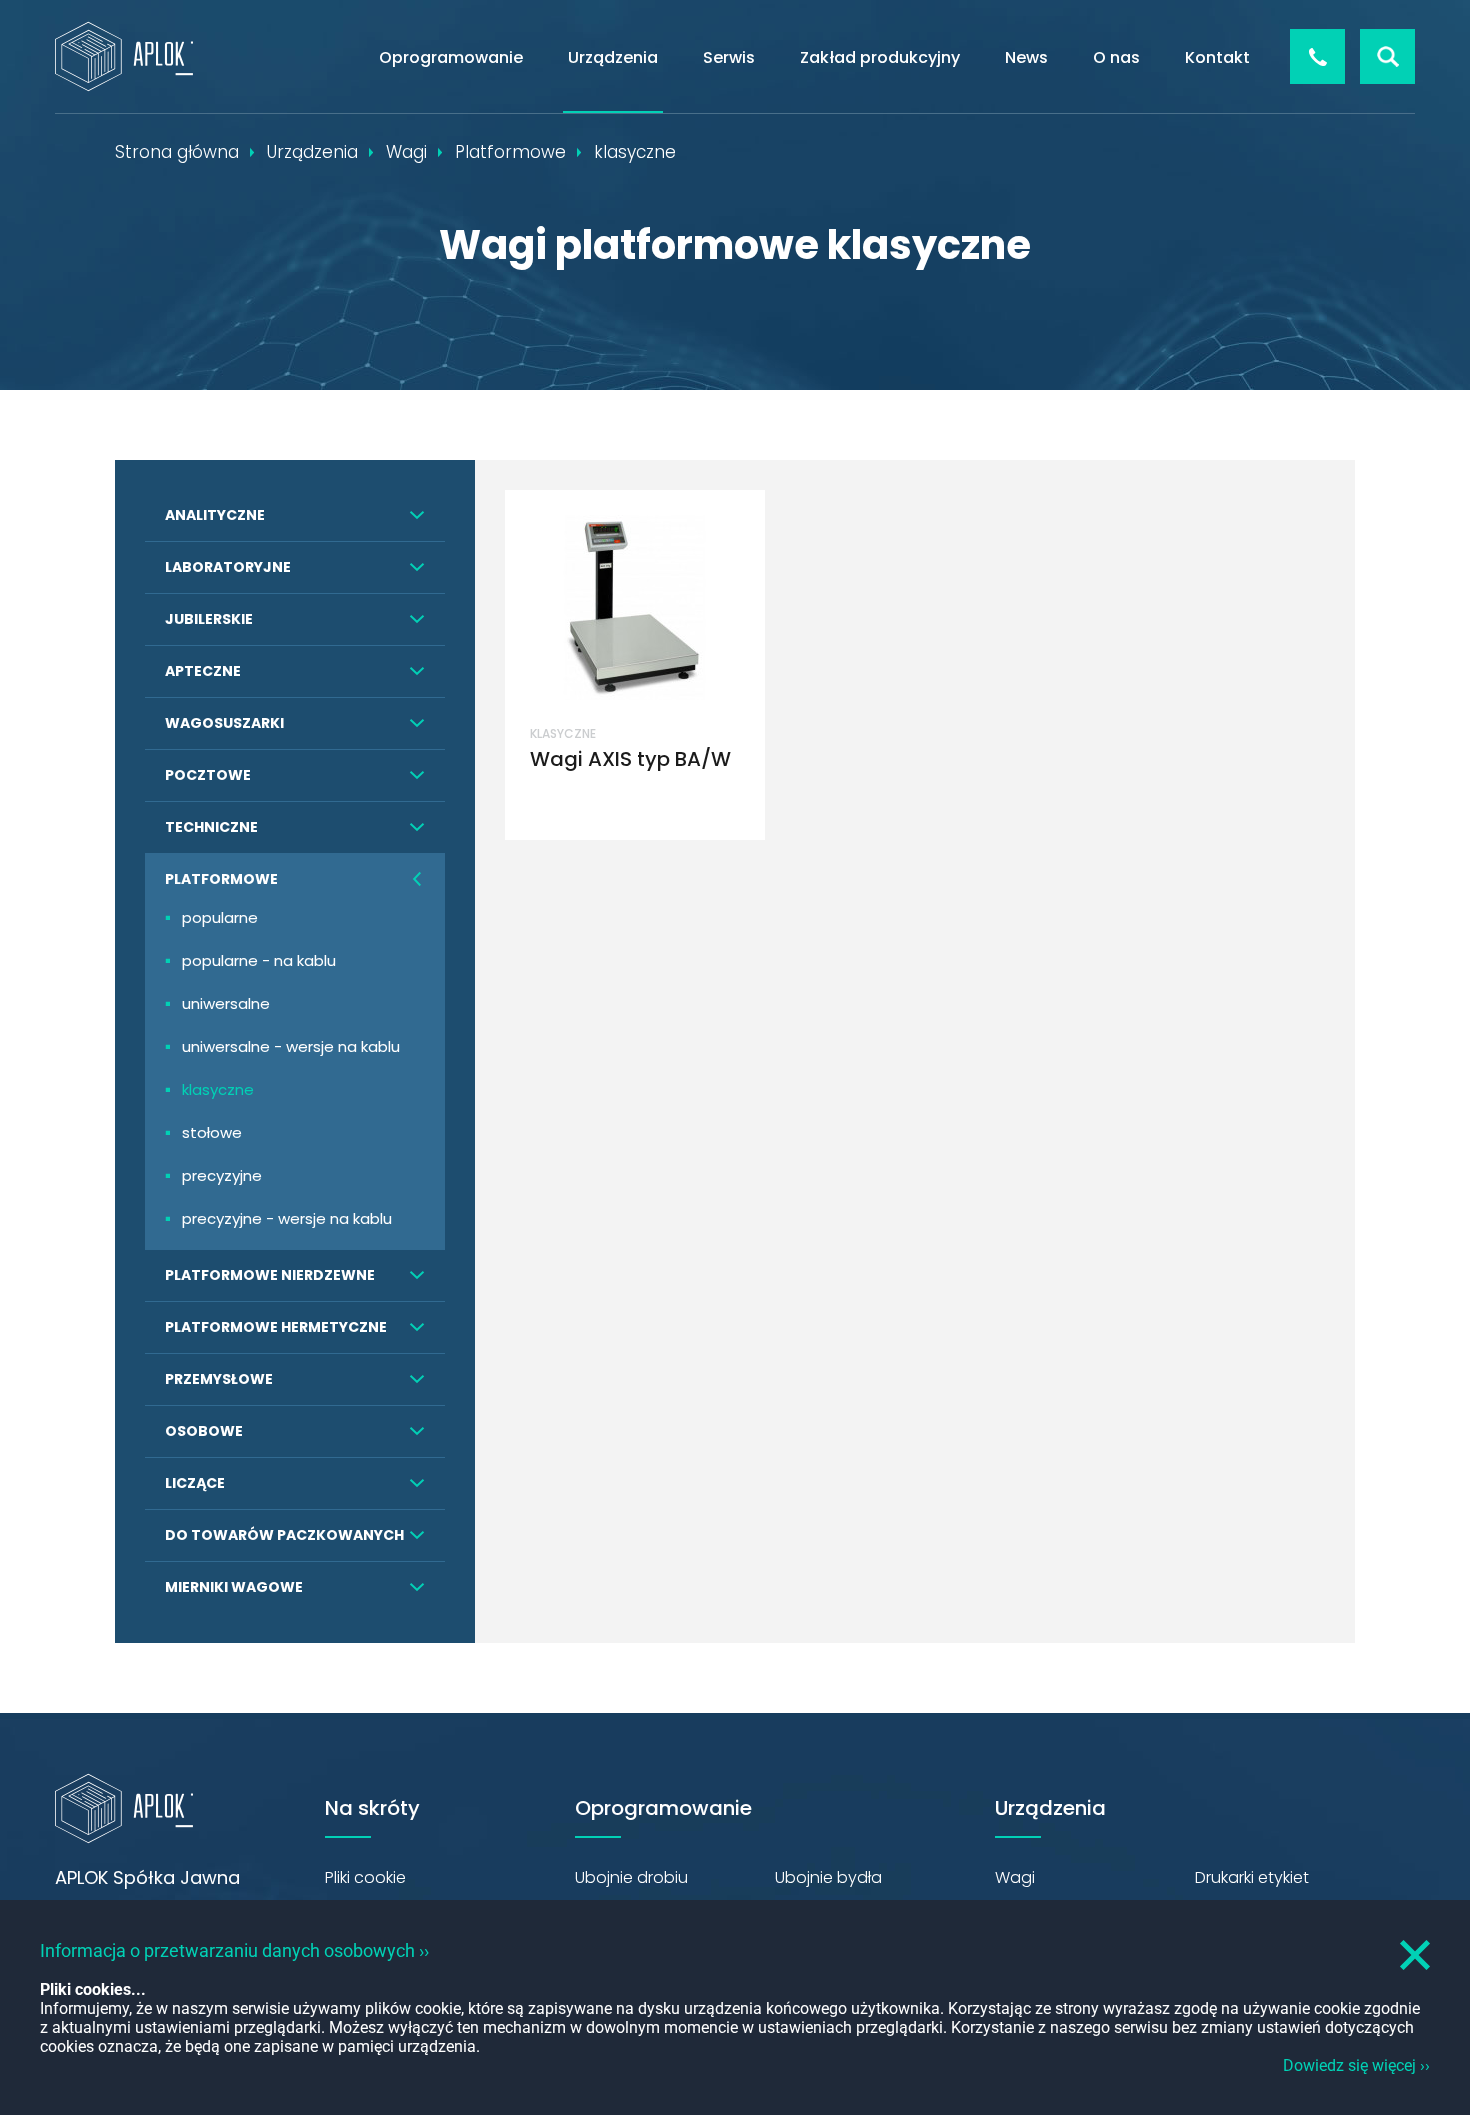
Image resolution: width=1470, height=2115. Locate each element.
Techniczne (211, 827)
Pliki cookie (365, 1877)
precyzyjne (222, 1175)
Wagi (1015, 1877)
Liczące (195, 1483)
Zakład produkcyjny (880, 57)
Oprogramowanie (451, 57)
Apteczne (203, 671)
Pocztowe (208, 775)
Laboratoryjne (228, 567)
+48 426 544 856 (1317, 56)
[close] (1415, 1955)
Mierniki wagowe (234, 1587)
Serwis (729, 57)
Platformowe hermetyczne (276, 1327)
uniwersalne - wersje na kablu (291, 1046)
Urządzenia (613, 57)
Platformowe (221, 879)
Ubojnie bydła (828, 1877)
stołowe (212, 1132)
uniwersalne (226, 1003)
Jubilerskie (209, 619)
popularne (220, 917)
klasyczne (218, 1089)
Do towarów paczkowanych (284, 1535)
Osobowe (204, 1431)
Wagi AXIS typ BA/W (630, 759)
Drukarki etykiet (1252, 1877)
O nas (1116, 57)
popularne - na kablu (259, 960)
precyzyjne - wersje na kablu (287, 1218)
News (1026, 57)
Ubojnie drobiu (631, 1877)
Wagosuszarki (224, 723)
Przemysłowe (219, 1379)
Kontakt (1217, 57)
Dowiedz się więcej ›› (1356, 2065)
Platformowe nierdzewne (270, 1275)
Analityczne (215, 515)
